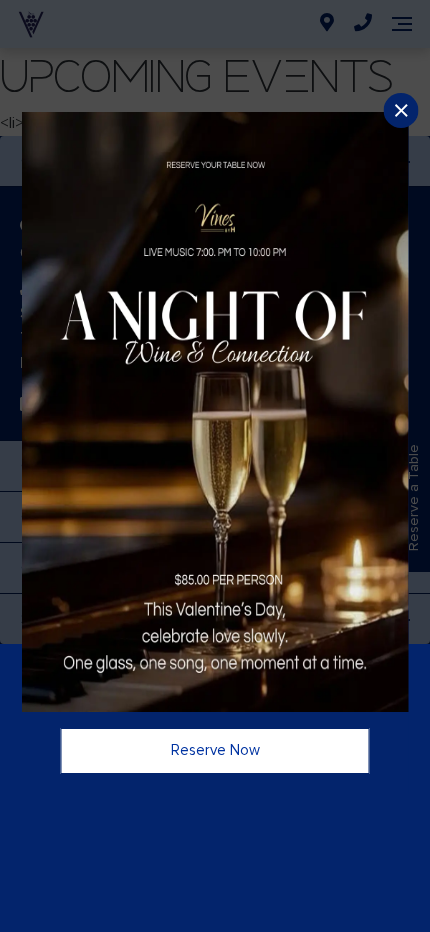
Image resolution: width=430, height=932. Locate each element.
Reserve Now (215, 749)
